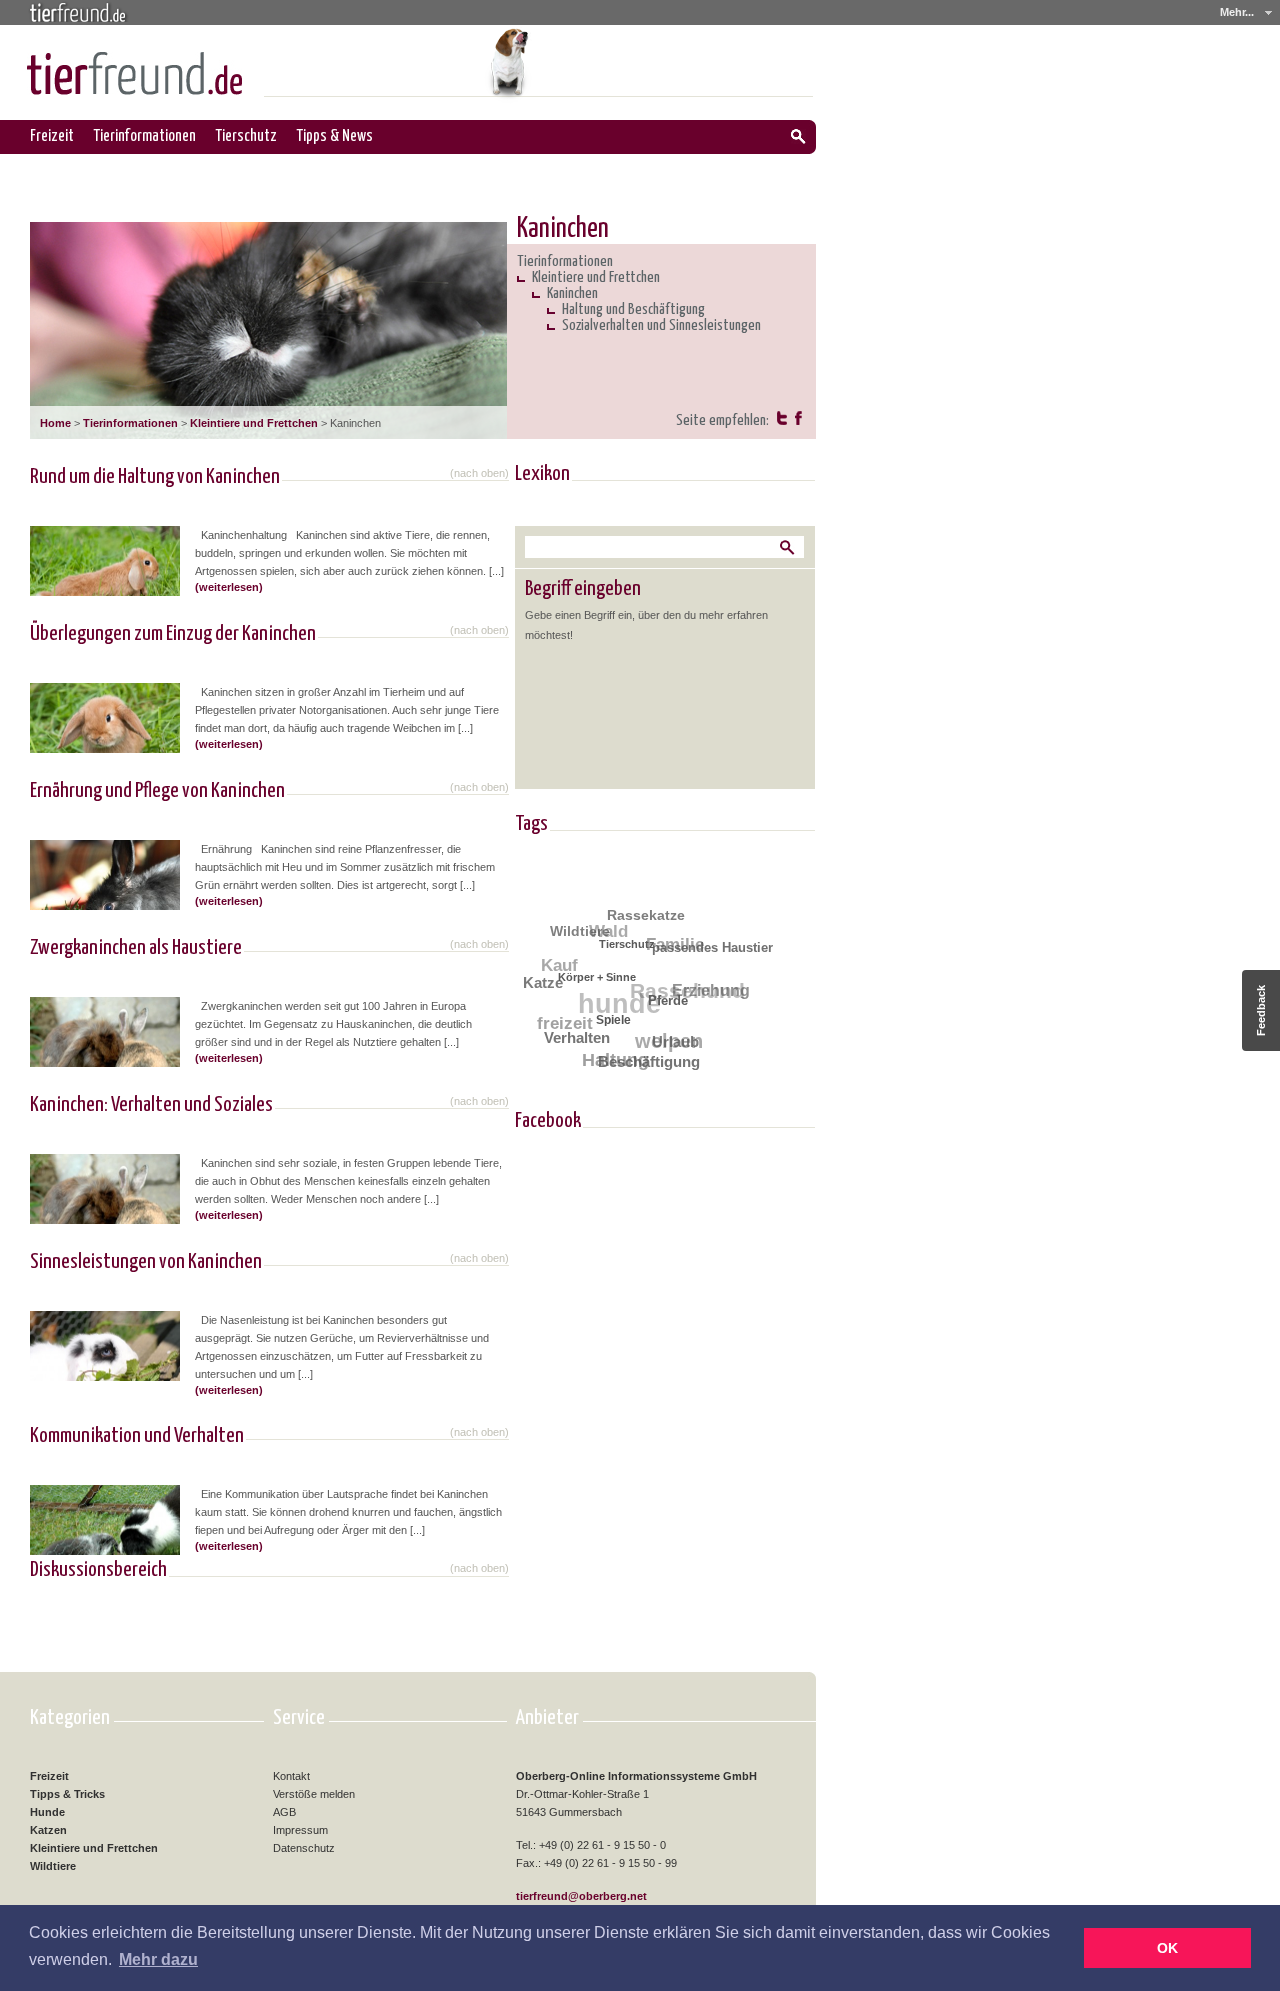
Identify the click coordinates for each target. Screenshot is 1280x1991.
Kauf (562, 958)
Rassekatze (651, 917)
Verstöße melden (314, 1794)
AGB (284, 1812)
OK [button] (1167, 1948)
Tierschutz (246, 136)
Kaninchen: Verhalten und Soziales (151, 1105)
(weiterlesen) (229, 587)
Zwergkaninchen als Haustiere (136, 948)
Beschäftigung (644, 1063)
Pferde (666, 1007)
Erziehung (711, 995)
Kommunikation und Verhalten (137, 1436)
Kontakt (291, 1776)
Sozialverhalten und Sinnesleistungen (661, 325)
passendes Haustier (714, 953)
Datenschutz (304, 1848)
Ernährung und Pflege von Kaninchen (157, 791)
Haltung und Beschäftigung (633, 309)
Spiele (609, 1025)
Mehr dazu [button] (158, 1959)
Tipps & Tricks (67, 1794)
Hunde (47, 1812)
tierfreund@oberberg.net (581, 1896)
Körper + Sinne (596, 979)
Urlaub (671, 1045)
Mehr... (1237, 12)
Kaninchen (572, 293)
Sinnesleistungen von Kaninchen (146, 1262)
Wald (614, 927)
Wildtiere (584, 928)
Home (55, 423)
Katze (544, 979)
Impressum (300, 1830)
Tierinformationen (145, 136)
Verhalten (573, 1035)
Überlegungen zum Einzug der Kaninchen (173, 634)
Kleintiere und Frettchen (254, 423)
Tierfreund (78, 11)
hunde (620, 998)
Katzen (48, 1830)
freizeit (563, 1016)
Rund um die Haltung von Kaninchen (155, 477)
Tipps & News (335, 136)
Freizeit (52, 136)
